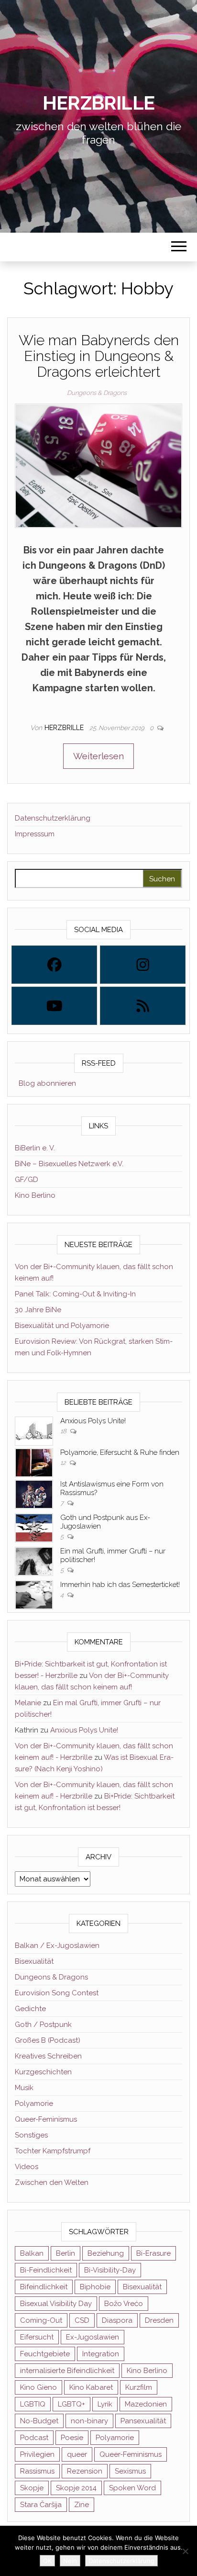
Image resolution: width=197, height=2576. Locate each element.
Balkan (32, 2253)
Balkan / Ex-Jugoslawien (57, 1946)
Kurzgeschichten (43, 2072)
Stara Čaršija (41, 2505)
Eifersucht (37, 2337)
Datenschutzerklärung (53, 818)
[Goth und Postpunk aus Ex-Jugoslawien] (34, 1527)
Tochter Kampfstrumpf (53, 2151)
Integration (101, 2354)
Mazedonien (146, 2404)
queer (77, 2454)
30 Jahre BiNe (38, 1310)
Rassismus (37, 2471)
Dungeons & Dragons (97, 393)
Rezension (85, 2471)
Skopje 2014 (76, 2488)
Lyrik (105, 2404)
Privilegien (37, 2454)
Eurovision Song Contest (57, 1993)
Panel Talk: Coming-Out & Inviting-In (75, 1294)
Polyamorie (34, 2104)
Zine (82, 2505)
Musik (24, 2088)
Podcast (34, 2438)
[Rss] (143, 1006)
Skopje (32, 2488)
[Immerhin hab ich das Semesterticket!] (34, 1594)
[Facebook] (54, 965)
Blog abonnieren (45, 1083)
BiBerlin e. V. (35, 1148)
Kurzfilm (139, 2387)
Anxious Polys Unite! (93, 1421)
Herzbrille (98, 103)
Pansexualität (143, 2421)
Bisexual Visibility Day (56, 2304)
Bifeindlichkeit (44, 2287)
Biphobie (95, 2287)
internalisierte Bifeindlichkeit (67, 2371)
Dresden (159, 2320)
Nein (70, 2561)
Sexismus (130, 2471)
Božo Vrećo (124, 2304)
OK (47, 2561)
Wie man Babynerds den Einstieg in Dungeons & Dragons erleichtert (99, 356)
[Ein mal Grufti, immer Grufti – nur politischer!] (34, 1561)
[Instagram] (143, 965)
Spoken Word (132, 2488)
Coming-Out (41, 2320)
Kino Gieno (38, 2387)
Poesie (72, 2438)
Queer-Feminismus (46, 2119)
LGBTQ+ (71, 2404)
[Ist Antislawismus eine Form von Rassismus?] (34, 1494)
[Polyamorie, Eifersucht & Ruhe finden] (34, 1462)
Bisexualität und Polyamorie (62, 1326)
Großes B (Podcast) (48, 2040)
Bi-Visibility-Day (110, 2270)
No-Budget (39, 2421)
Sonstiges (31, 2135)
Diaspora (117, 2320)
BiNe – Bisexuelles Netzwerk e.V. (69, 1164)
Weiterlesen (98, 756)
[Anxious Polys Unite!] (34, 1430)
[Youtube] (54, 1006)
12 (64, 1463)
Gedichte (30, 2009)
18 (64, 1431)
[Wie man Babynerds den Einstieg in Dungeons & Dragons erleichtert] (98, 465)
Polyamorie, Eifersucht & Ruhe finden (120, 1452)
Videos (27, 2167)
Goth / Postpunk (43, 2025)
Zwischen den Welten (52, 2182)
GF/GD (27, 1180)
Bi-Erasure (153, 2253)
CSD (82, 2320)
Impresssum (35, 834)
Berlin (66, 2253)
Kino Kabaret (91, 2387)
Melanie (28, 1703)
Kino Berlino (35, 1195)
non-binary (89, 2421)
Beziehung (106, 2253)
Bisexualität (34, 1961)
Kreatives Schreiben (48, 2056)
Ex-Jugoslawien (93, 2337)
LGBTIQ (33, 2404)
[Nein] (185, 2551)
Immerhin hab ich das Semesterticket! (120, 1585)
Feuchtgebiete (45, 2354)
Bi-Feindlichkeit (46, 2270)
